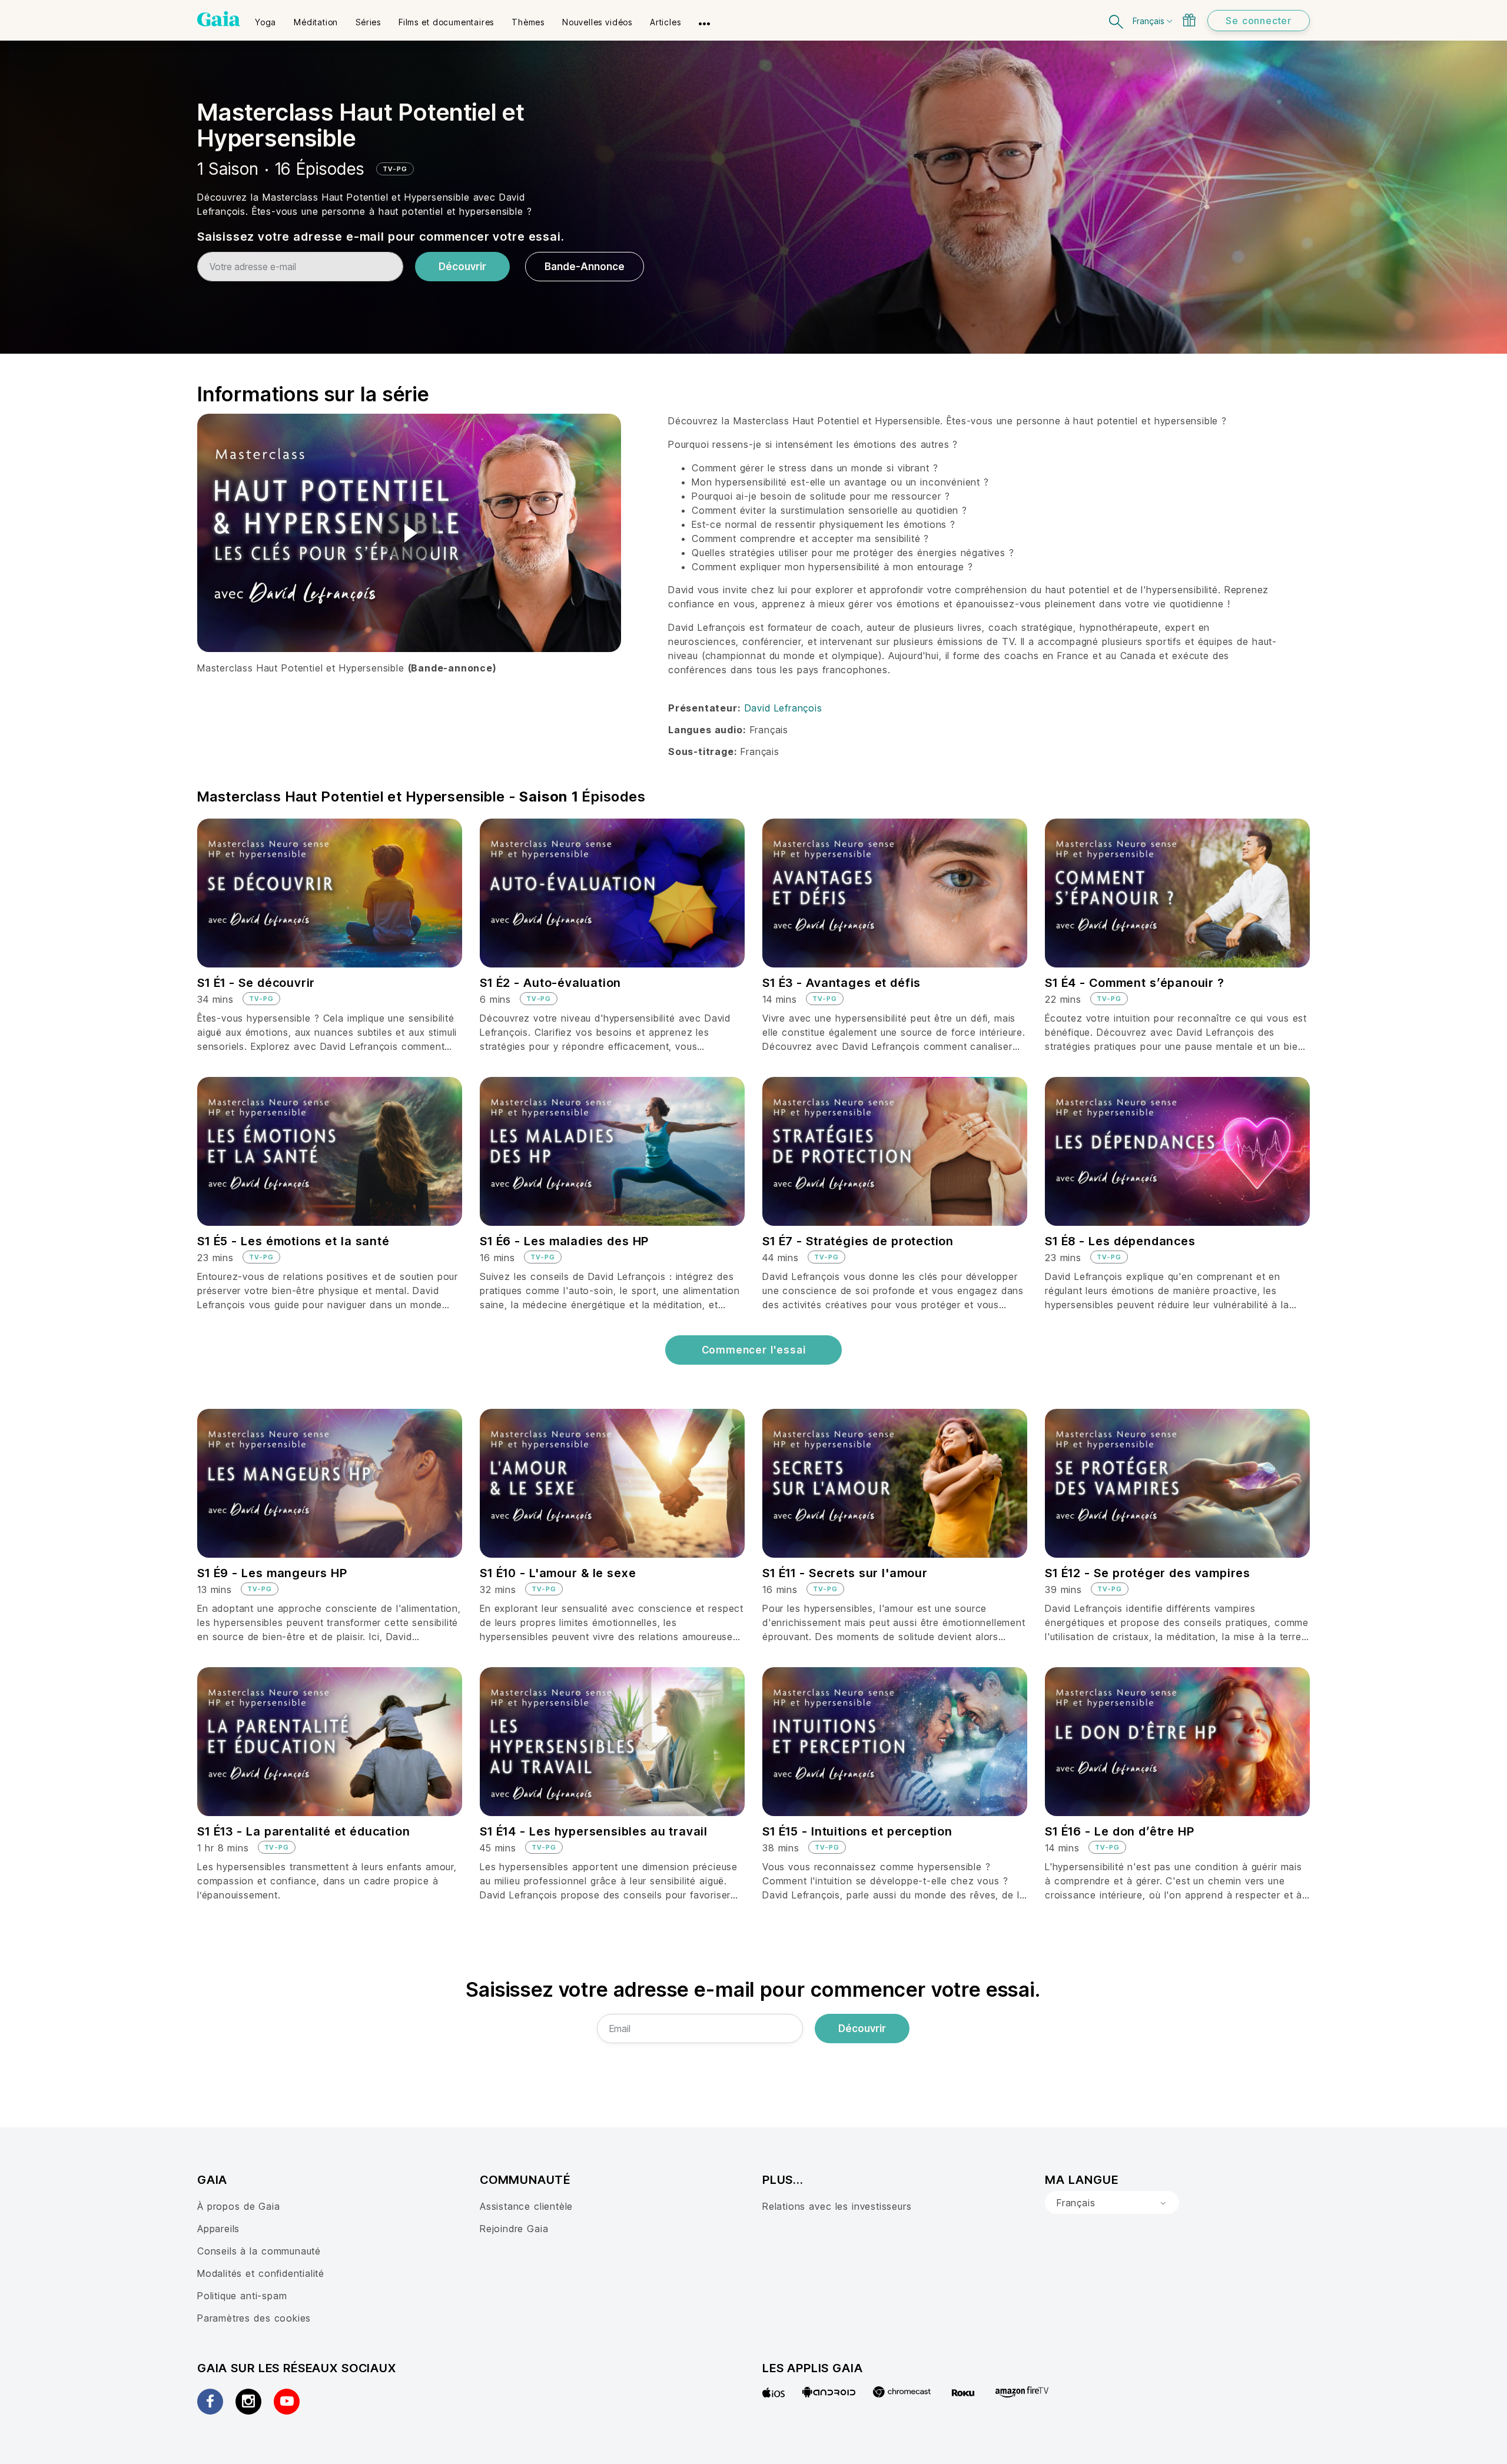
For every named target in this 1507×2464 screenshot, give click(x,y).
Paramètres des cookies (254, 2318)
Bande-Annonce (585, 267)
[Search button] (1117, 20)
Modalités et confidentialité (261, 2273)
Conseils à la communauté (259, 2251)
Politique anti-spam (242, 2296)
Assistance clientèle (526, 2206)
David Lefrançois (784, 708)
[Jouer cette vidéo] (409, 533)
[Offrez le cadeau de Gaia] (1189, 20)
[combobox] (1112, 2203)
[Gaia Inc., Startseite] (219, 19)
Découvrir (462, 267)
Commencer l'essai (754, 1350)
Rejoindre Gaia (514, 2229)
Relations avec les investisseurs (837, 2206)
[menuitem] (265, 18)
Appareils (218, 2229)
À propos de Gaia (239, 2206)
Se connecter (1259, 21)
